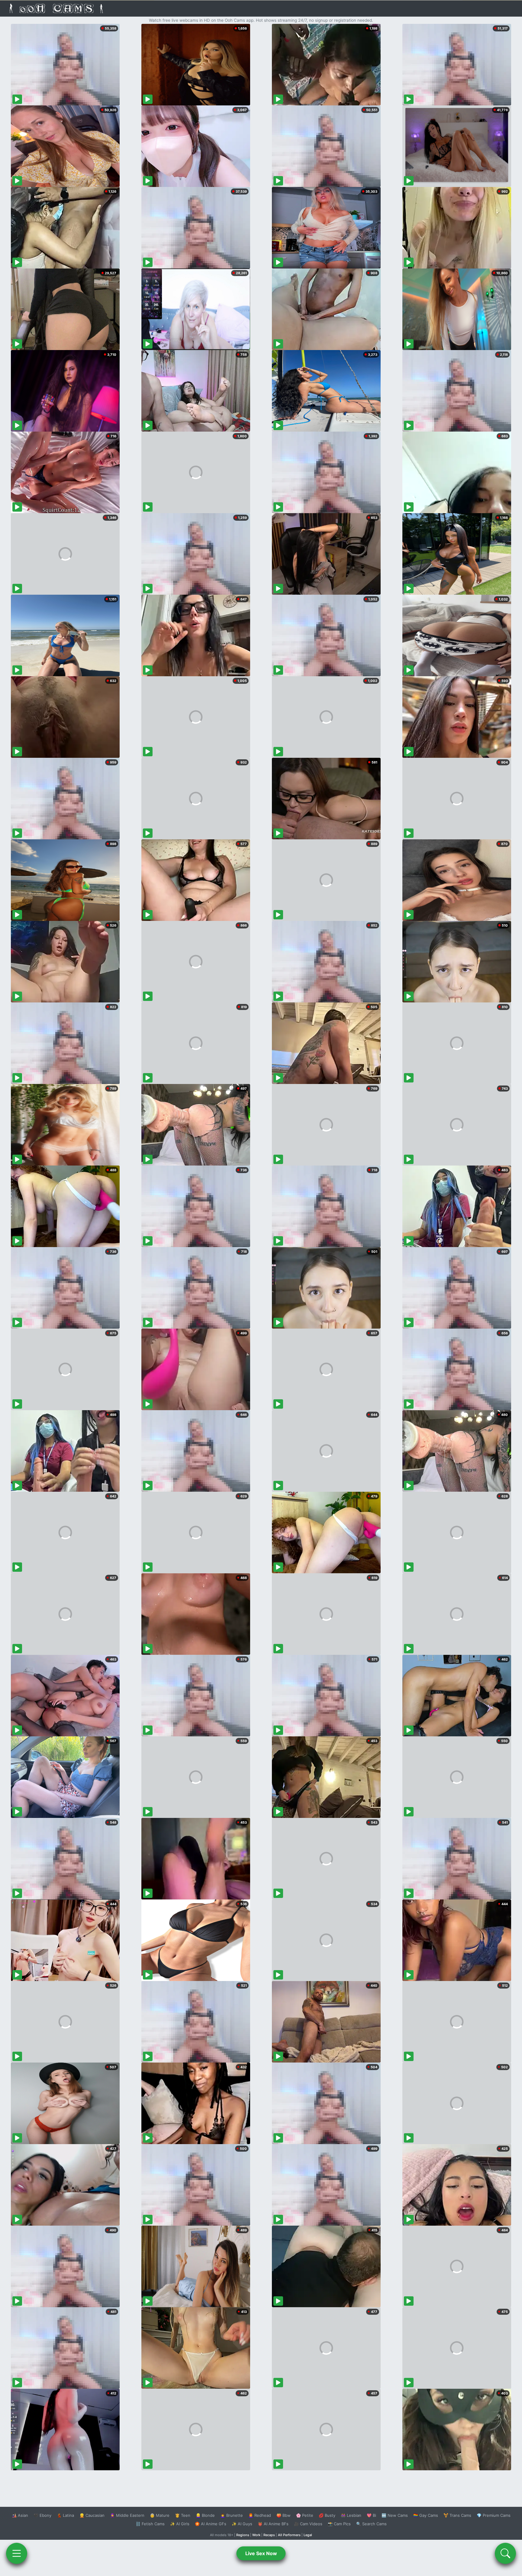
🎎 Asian (20, 2515)
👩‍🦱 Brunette (232, 2515)
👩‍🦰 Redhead (260, 2515)
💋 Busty (327, 2515)
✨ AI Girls (180, 2524)
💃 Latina (65, 2515)
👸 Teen (183, 2515)
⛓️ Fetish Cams (150, 2524)
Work (256, 2535)
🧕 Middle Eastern (127, 2515)
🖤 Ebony (42, 2515)
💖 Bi (371, 2515)
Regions (243, 2535)
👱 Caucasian (92, 2515)
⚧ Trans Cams (457, 2515)
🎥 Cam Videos (308, 2524)
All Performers (289, 2535)
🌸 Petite (305, 2515)
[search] (505, 2553)
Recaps (269, 2535)
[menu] (17, 2553)
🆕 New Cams (395, 2515)
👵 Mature (160, 2515)
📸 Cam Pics (339, 2524)
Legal (308, 2535)
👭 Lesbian (351, 2515)
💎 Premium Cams (494, 2515)
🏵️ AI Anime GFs (211, 2524)
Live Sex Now (261, 2553)
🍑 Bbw (284, 2515)
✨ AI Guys (242, 2524)
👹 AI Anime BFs (273, 2524)
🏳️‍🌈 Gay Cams (426, 2515)
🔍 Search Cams (371, 2524)
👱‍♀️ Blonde (205, 2515)
